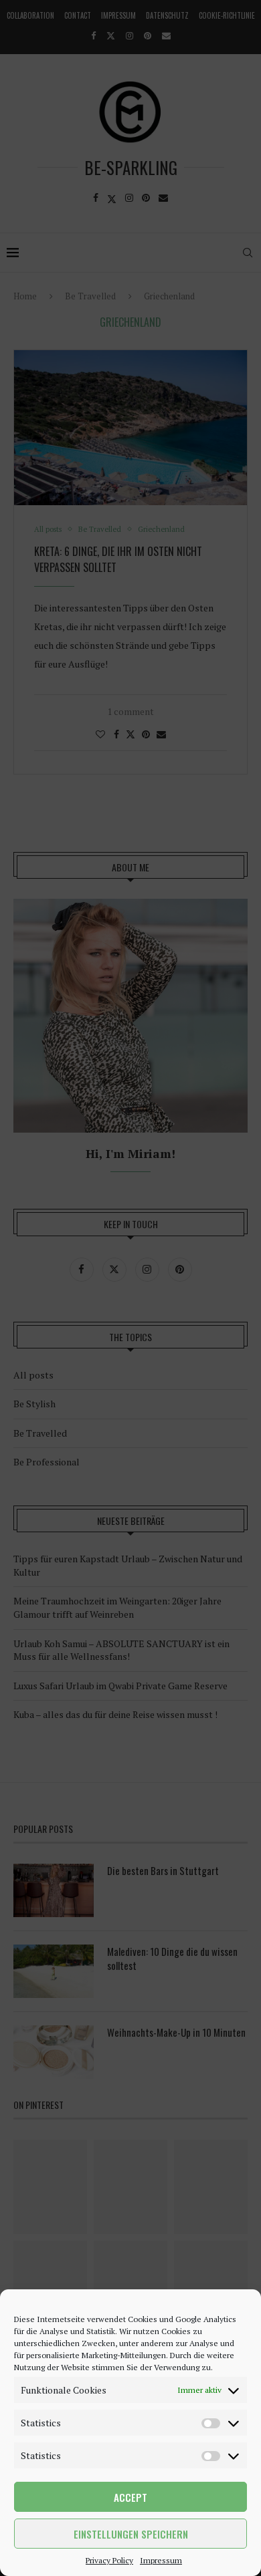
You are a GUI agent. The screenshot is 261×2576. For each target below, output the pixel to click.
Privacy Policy (109, 2560)
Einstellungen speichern (131, 2534)
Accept (130, 2497)
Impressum (161, 2560)
